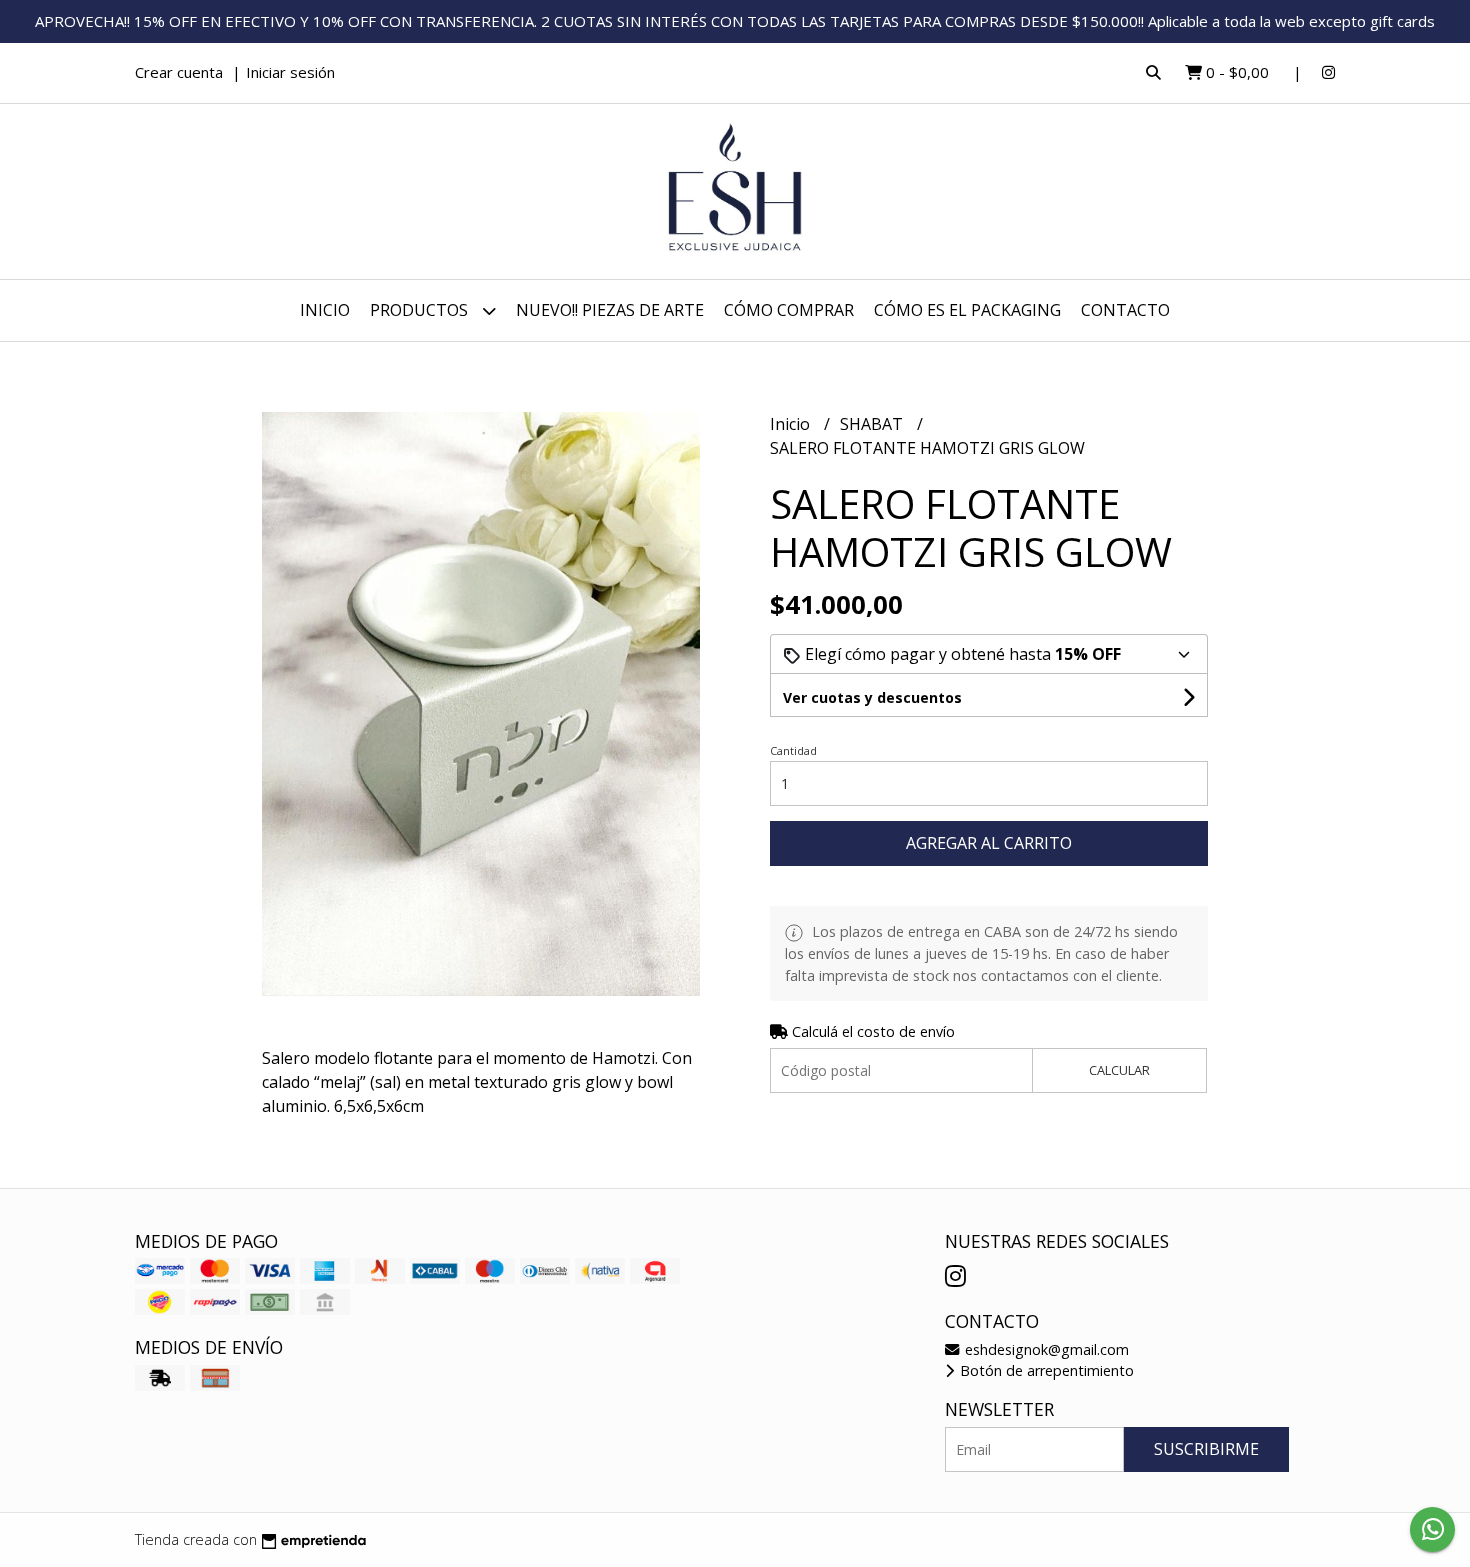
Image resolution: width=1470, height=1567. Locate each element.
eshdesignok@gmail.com (1045, 1349)
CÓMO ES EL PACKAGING (967, 310)
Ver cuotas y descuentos (872, 697)
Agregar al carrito (989, 843)
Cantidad (793, 750)
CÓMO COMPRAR (789, 310)
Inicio (325, 310)
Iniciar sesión (290, 72)
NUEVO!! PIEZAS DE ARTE (610, 310)
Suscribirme (1206, 1449)
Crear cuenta (179, 72)
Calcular (1119, 1070)
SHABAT (873, 424)
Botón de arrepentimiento (1045, 1370)
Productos (421, 310)
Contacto (1125, 310)
